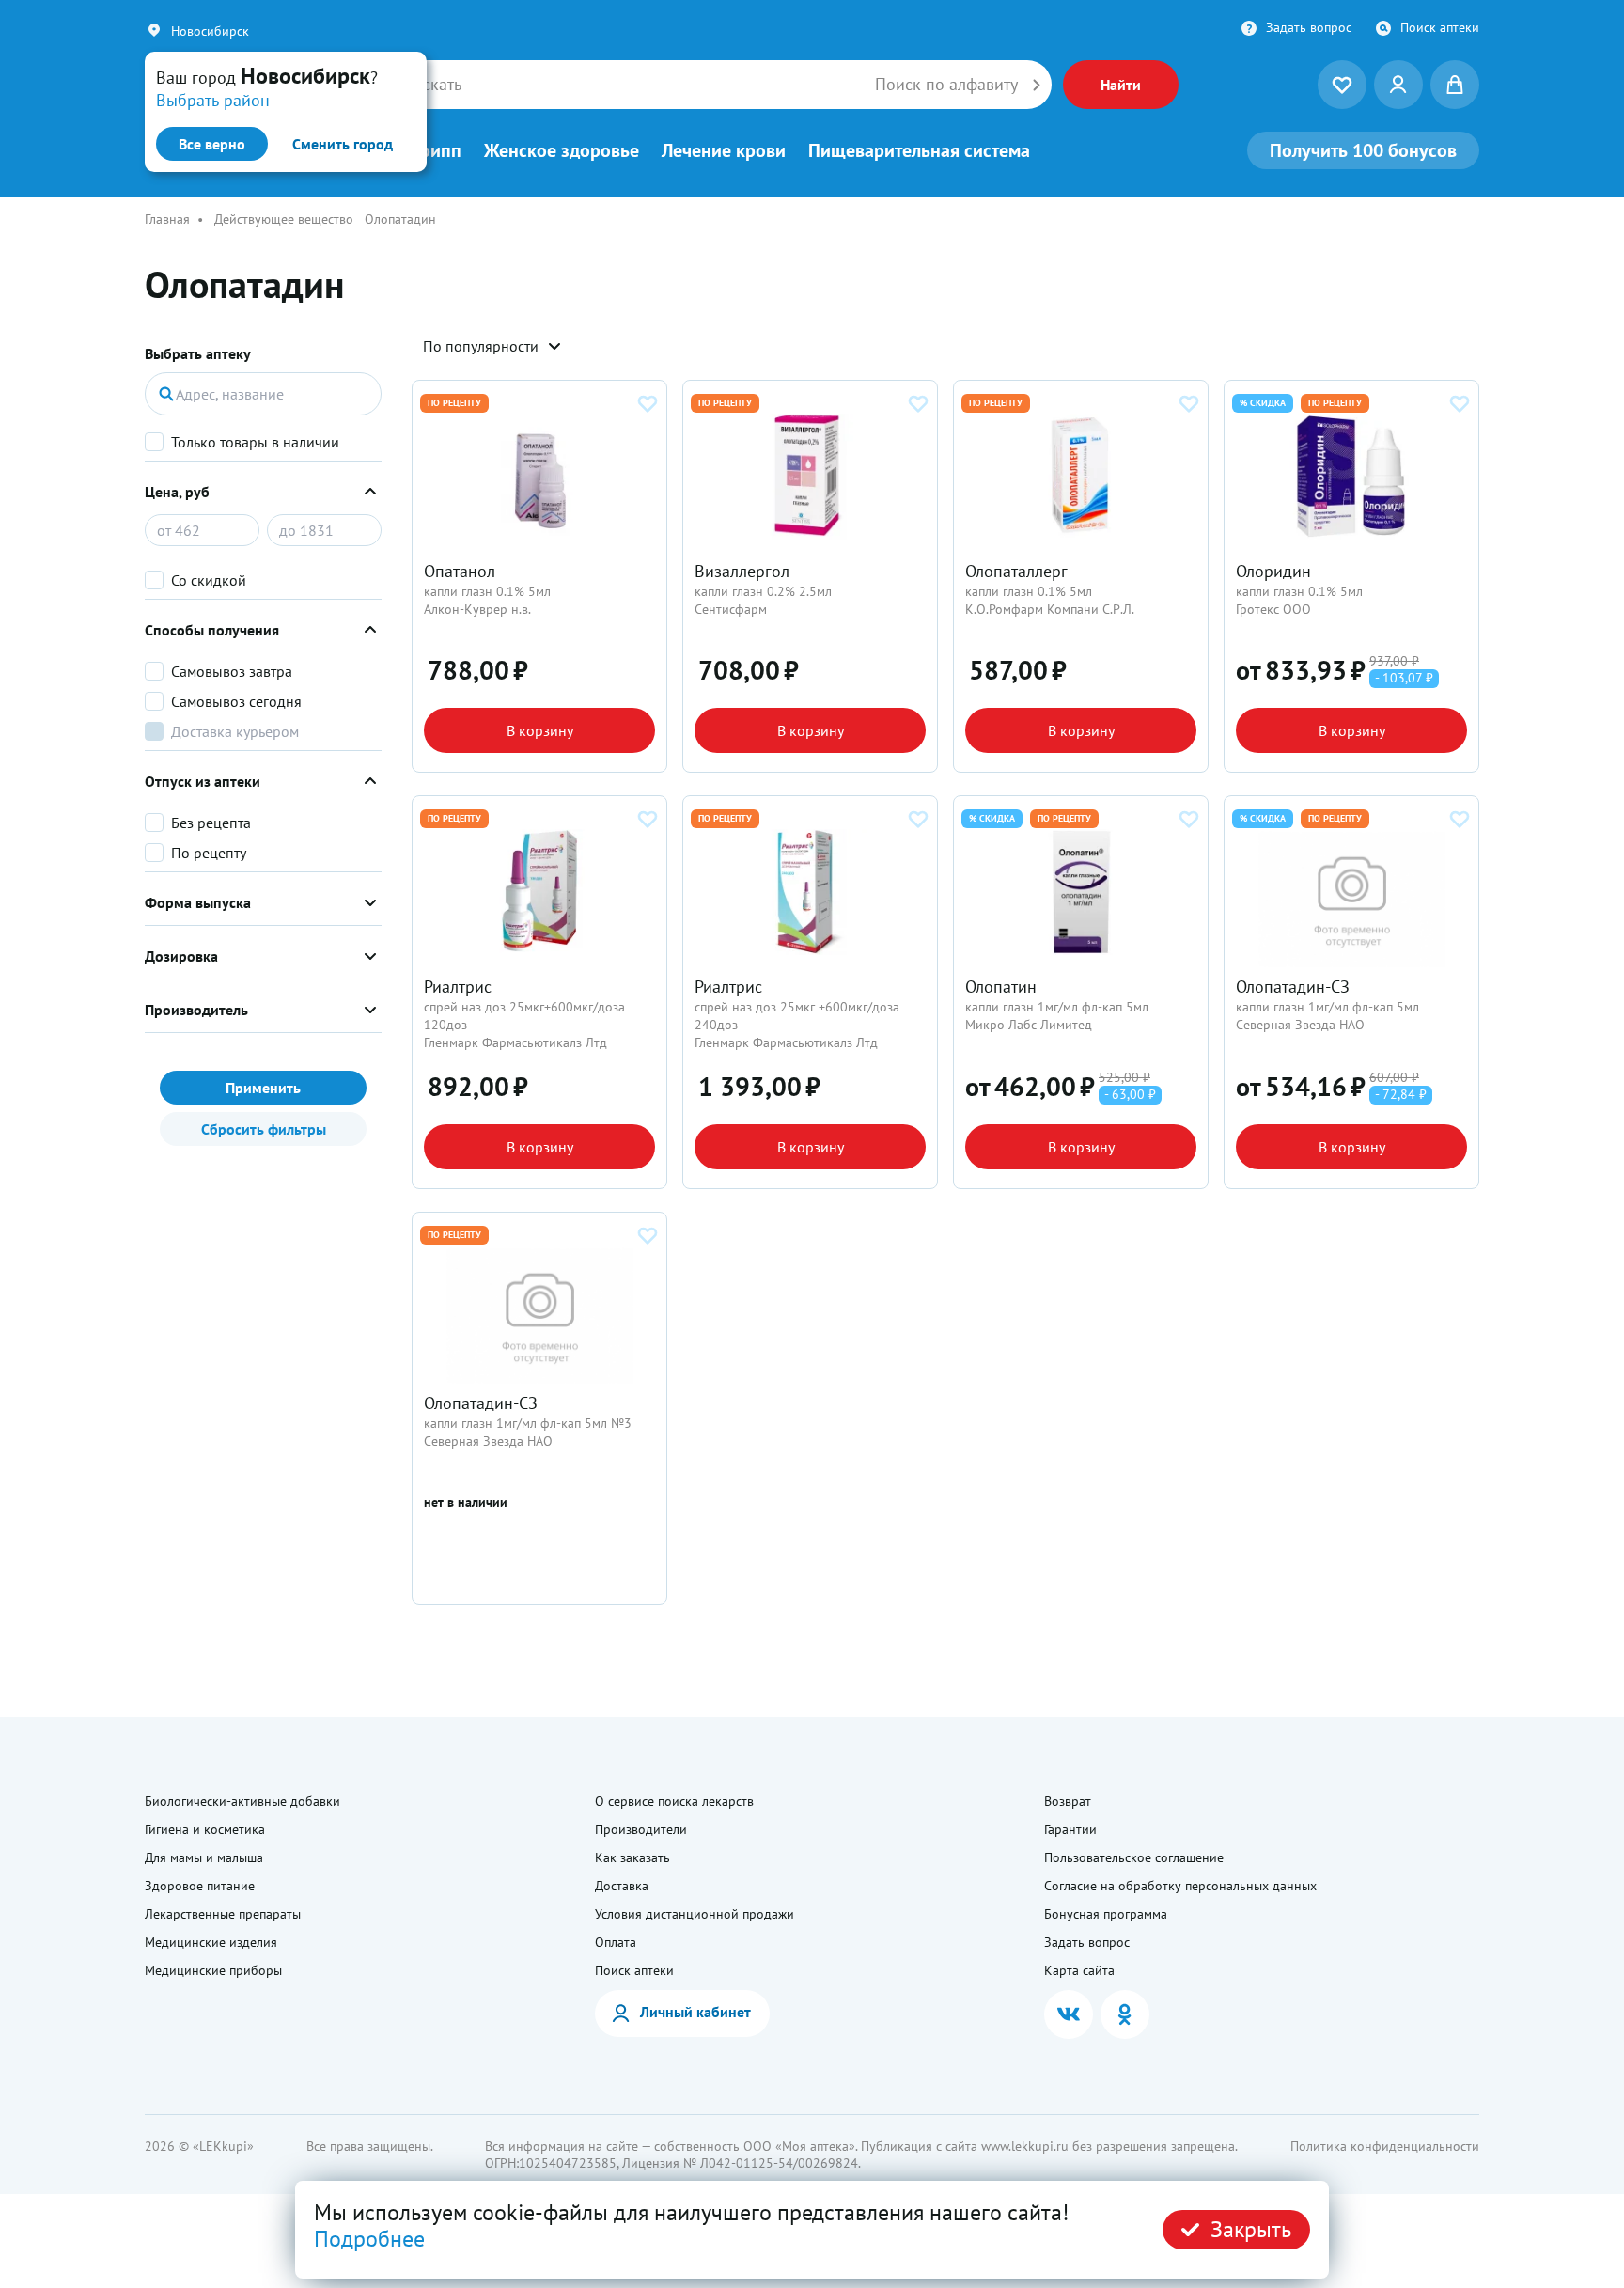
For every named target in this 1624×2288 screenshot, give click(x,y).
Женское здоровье (562, 150)
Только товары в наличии (255, 442)
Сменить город (343, 144)
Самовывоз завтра (232, 671)
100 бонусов (1363, 150)
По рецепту (209, 853)
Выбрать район (213, 100)
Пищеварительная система (919, 150)
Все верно (212, 144)
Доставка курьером (235, 731)
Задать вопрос (1309, 27)
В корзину (540, 730)
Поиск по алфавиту (946, 85)
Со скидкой (209, 580)
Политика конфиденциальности (1385, 2146)
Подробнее (369, 2239)
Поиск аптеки (1440, 27)
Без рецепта (211, 823)
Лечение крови (724, 150)
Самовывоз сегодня (236, 701)
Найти (1121, 85)
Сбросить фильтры (264, 1129)
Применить (263, 1088)
